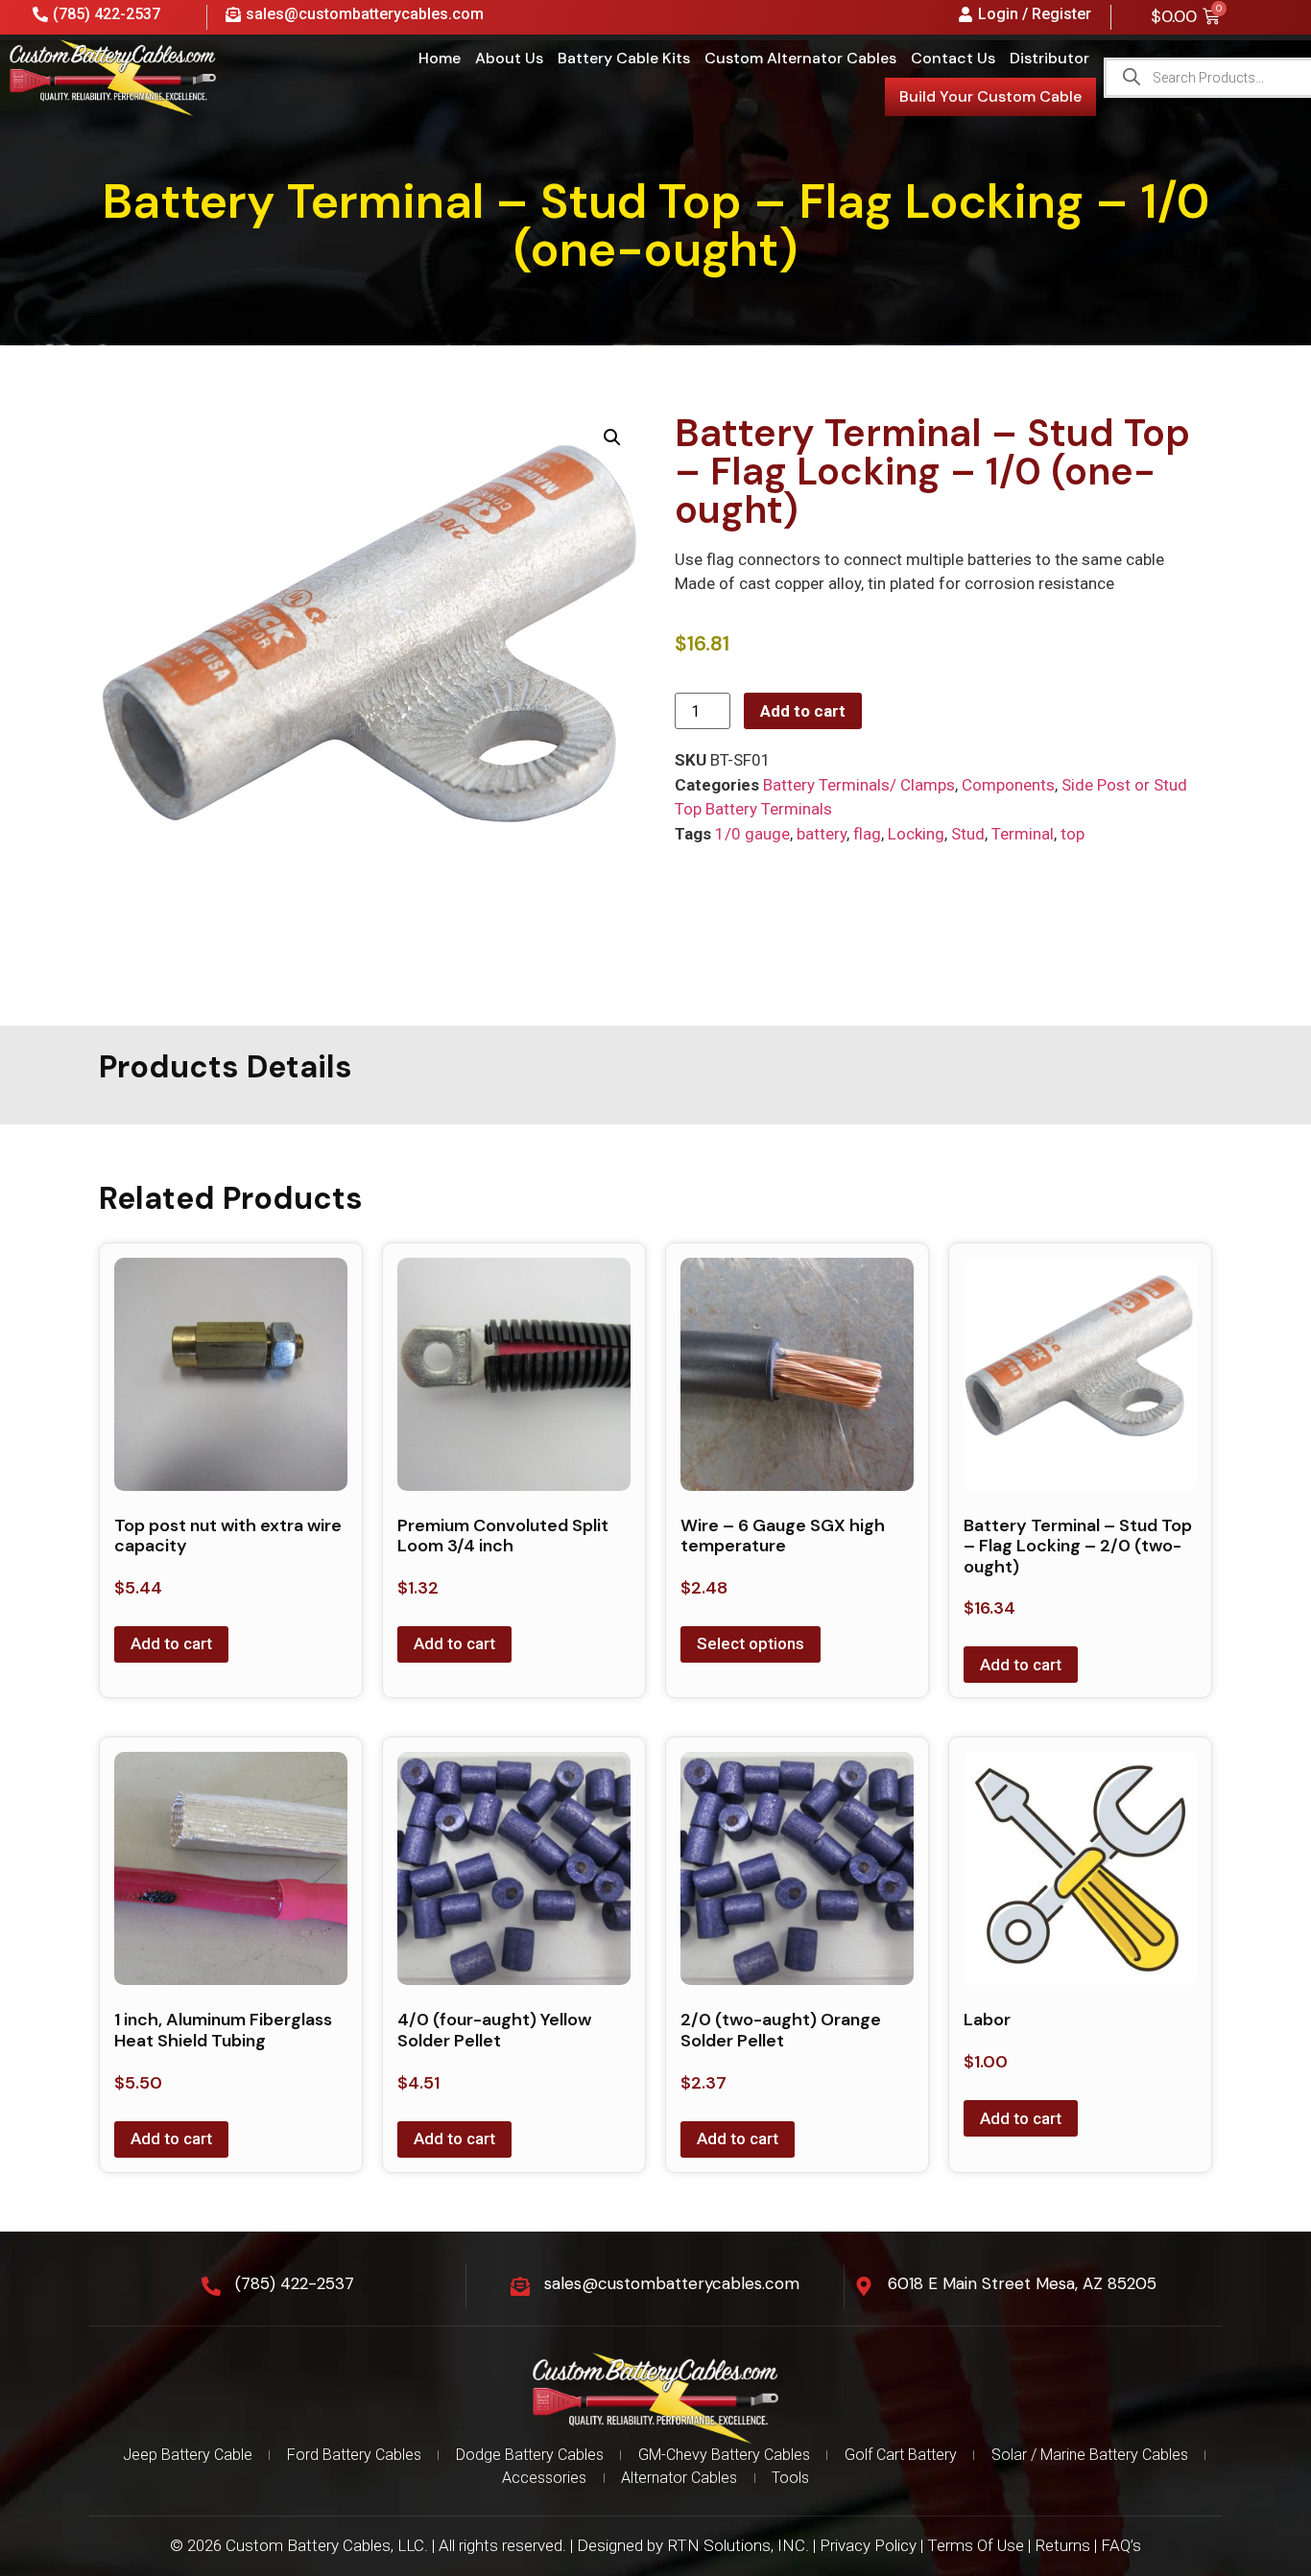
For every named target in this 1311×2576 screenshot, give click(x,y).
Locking (916, 834)
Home (440, 58)
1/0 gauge (752, 834)
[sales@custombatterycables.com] (520, 2286)
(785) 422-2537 (295, 2283)
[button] (612, 437)
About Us (509, 58)
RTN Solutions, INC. (738, 2545)
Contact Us (953, 58)
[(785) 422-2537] (211, 2286)
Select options (751, 1643)
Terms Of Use (976, 2545)
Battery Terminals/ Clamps (859, 785)
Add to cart (803, 711)
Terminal (1023, 834)
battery (822, 834)
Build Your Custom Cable (990, 96)
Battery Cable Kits (624, 58)
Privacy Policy (868, 2545)
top (1073, 834)
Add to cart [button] (171, 1643)
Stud (968, 834)
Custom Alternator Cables (800, 58)
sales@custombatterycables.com (672, 2283)
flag (867, 834)
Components (1008, 785)
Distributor (1049, 58)
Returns (1062, 2545)
